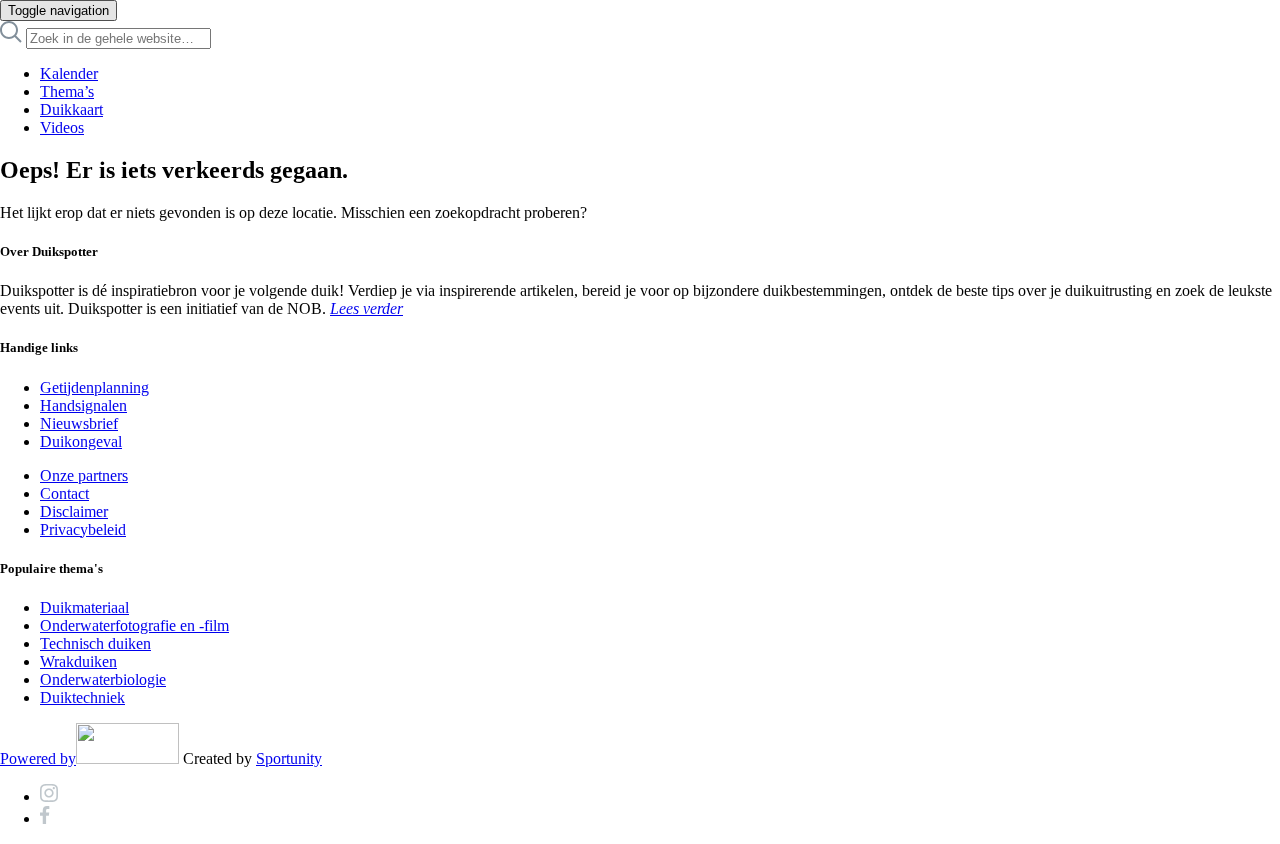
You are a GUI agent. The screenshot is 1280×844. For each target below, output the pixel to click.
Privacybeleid (83, 529)
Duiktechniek (82, 697)
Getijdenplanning (94, 387)
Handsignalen (83, 405)
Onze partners (84, 475)
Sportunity (289, 758)
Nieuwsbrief (79, 423)
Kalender (69, 73)
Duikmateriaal (84, 607)
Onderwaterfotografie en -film (134, 625)
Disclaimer (74, 511)
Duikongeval (81, 441)
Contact (64, 493)
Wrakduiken (78, 661)
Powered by (38, 758)
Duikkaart (71, 109)
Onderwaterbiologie (103, 679)
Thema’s (67, 91)
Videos (62, 127)
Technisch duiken (95, 643)
